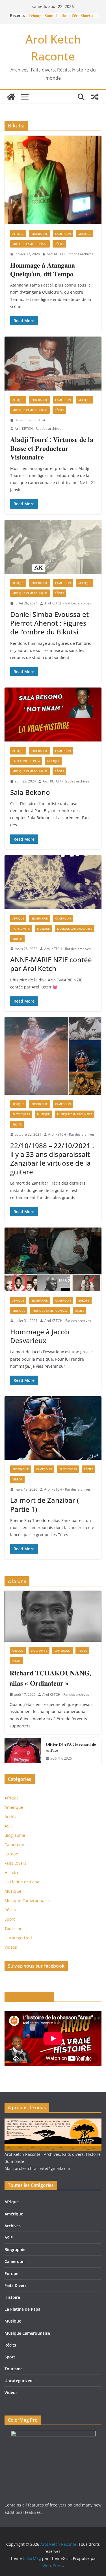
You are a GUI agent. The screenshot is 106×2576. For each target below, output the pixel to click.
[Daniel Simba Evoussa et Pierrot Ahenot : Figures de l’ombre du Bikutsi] (53, 547)
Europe (84, 1300)
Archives (13, 1817)
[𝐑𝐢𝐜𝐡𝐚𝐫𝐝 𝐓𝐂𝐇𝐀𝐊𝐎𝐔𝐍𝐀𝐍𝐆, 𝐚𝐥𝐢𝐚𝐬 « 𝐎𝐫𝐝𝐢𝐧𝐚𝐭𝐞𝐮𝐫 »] (53, 1616)
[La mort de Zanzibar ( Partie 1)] (53, 1428)
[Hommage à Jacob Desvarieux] (53, 1259)
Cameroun (63, 234)
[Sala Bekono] (53, 715)
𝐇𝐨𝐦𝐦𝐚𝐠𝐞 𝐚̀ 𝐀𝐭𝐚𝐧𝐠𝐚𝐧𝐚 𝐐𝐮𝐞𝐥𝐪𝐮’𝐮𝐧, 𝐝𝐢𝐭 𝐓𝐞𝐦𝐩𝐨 (43, 269)
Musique (85, 234)
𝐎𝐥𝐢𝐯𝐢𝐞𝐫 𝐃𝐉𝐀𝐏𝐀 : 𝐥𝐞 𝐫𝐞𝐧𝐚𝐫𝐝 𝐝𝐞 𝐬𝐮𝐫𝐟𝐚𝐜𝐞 (71, 1747)
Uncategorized (18, 1938)
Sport (16, 1661)
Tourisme (13, 1928)
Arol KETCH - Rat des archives (70, 254)
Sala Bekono (30, 792)
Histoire (12, 1873)
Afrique (18, 234)
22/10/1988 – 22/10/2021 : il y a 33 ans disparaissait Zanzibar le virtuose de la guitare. (52, 1159)
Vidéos (17, 939)
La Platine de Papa (26, 761)
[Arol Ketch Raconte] (11, 97)
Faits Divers (21, 929)
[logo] (53, 2122)
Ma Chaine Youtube (29, 1997)
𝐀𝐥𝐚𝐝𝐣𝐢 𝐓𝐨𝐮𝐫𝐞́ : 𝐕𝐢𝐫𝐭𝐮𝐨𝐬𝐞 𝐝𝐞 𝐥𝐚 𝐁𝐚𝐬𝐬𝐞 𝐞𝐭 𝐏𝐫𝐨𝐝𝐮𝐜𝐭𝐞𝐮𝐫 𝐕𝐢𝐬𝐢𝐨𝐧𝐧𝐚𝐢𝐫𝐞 (52, 448)
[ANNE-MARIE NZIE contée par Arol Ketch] (53, 882)
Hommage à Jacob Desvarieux (40, 1336)
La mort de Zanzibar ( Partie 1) (45, 1504)
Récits (59, 244)
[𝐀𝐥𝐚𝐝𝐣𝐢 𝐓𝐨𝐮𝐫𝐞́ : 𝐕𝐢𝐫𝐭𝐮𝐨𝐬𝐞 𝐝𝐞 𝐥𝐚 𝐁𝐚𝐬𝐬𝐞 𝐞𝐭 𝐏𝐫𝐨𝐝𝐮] (53, 364)
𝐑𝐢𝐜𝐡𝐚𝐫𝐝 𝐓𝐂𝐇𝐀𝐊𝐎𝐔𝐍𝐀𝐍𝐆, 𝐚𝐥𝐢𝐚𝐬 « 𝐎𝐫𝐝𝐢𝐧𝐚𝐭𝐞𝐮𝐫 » (50, 1678)
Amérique (14, 1807)
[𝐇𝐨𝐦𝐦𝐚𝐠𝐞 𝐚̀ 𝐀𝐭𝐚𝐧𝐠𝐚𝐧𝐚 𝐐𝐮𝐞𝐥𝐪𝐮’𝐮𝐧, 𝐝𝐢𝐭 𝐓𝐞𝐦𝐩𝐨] (53, 180)
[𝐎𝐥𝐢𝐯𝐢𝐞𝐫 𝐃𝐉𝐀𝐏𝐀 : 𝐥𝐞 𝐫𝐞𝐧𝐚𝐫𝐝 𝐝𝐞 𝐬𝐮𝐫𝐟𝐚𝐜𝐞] (23, 1751)
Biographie (40, 234)
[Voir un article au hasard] (95, 97)
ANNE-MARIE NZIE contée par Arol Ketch (51, 964)
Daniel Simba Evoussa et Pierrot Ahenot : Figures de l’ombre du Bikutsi (49, 623)
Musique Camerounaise (30, 244)
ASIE (9, 1826)
